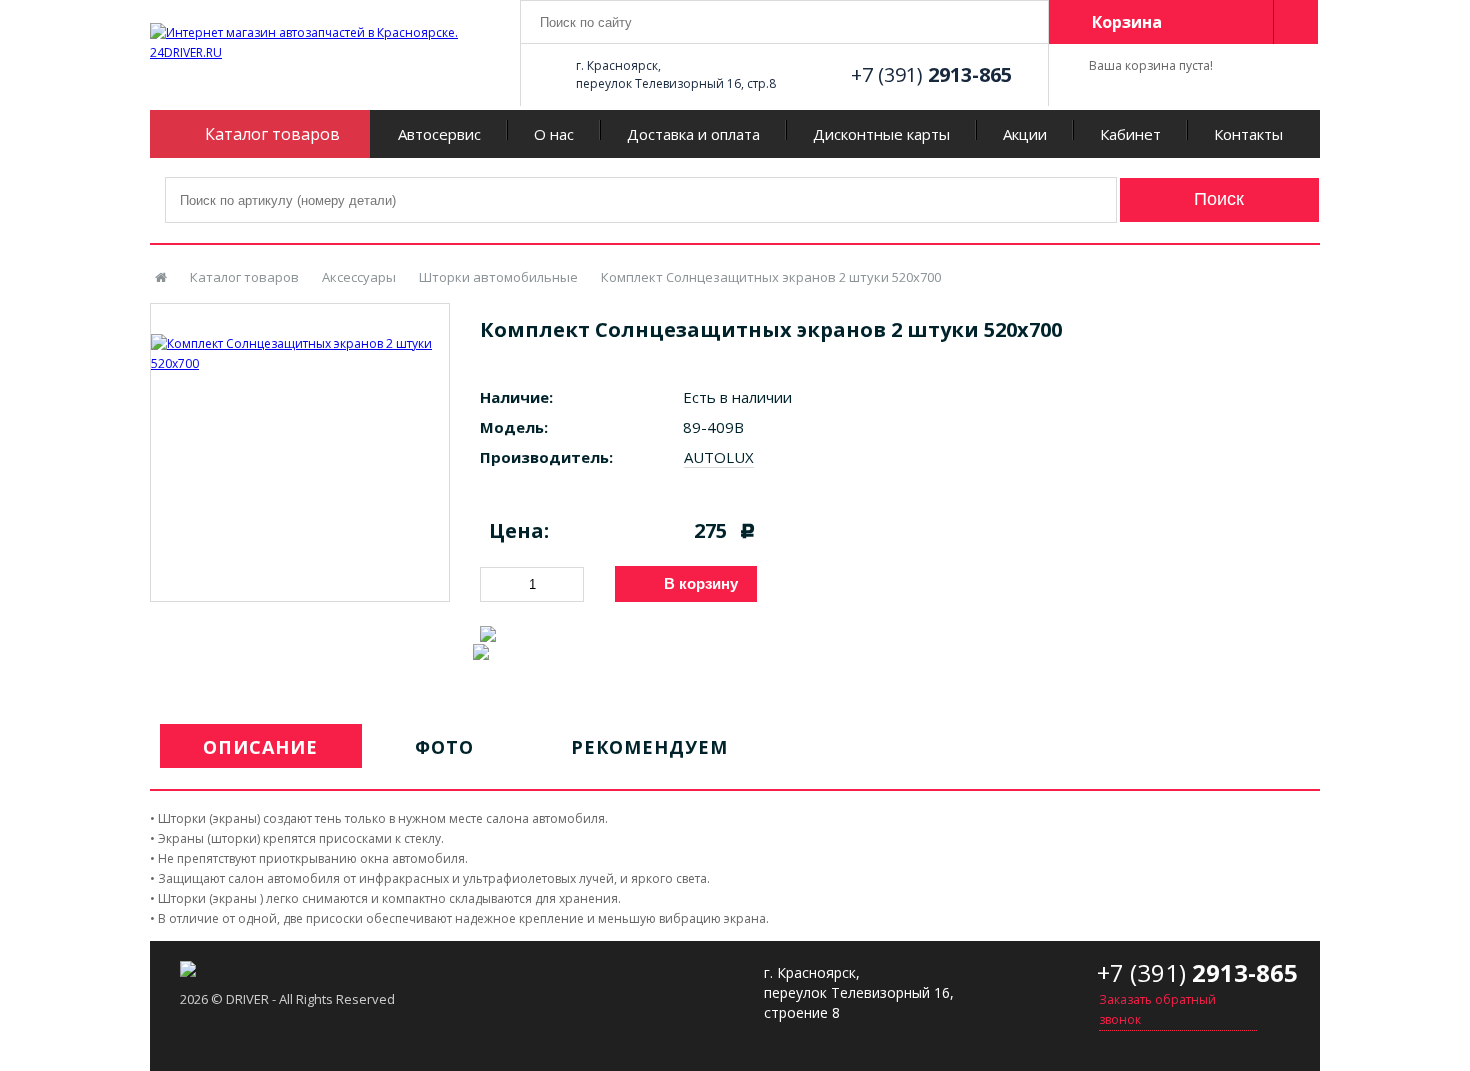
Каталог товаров (244, 277)
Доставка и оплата (693, 134)
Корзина (1127, 22)
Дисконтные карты (881, 134)
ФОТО (444, 747)
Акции (1025, 134)
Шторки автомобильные (498, 277)
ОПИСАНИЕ (260, 747)
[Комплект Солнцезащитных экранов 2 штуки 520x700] (300, 339)
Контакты (1248, 134)
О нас (554, 134)
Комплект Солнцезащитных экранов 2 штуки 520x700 (771, 277)
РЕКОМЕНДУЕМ (649, 747)
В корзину (701, 583)
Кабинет (1130, 134)
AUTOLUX (719, 457)
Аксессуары (359, 277)
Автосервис (439, 134)
